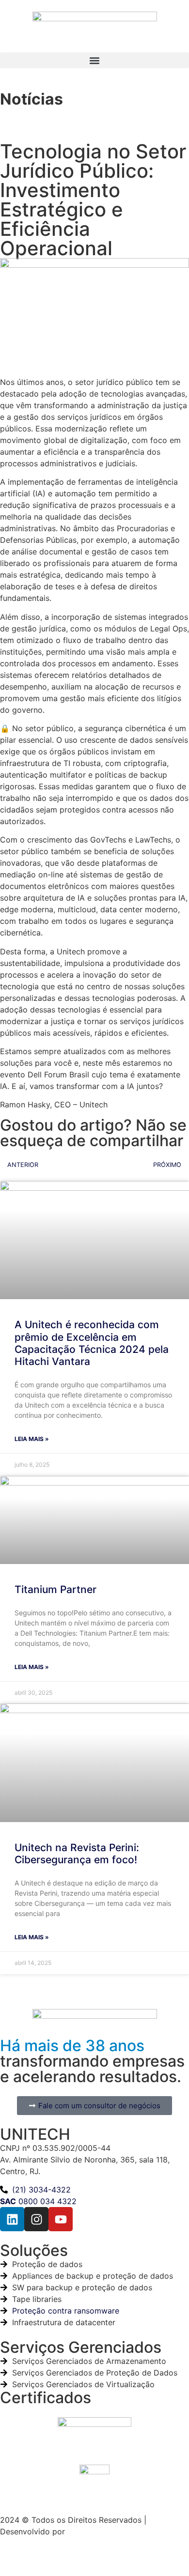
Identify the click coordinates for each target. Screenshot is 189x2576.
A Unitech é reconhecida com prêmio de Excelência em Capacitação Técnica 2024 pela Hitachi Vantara (92, 1343)
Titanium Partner (55, 1589)
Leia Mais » (32, 1439)
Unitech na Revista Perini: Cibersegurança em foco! (77, 1854)
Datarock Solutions (102, 2531)
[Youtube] (61, 2219)
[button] (94, 60)
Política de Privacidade (42, 2555)
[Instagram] (36, 2219)
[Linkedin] (12, 2219)
